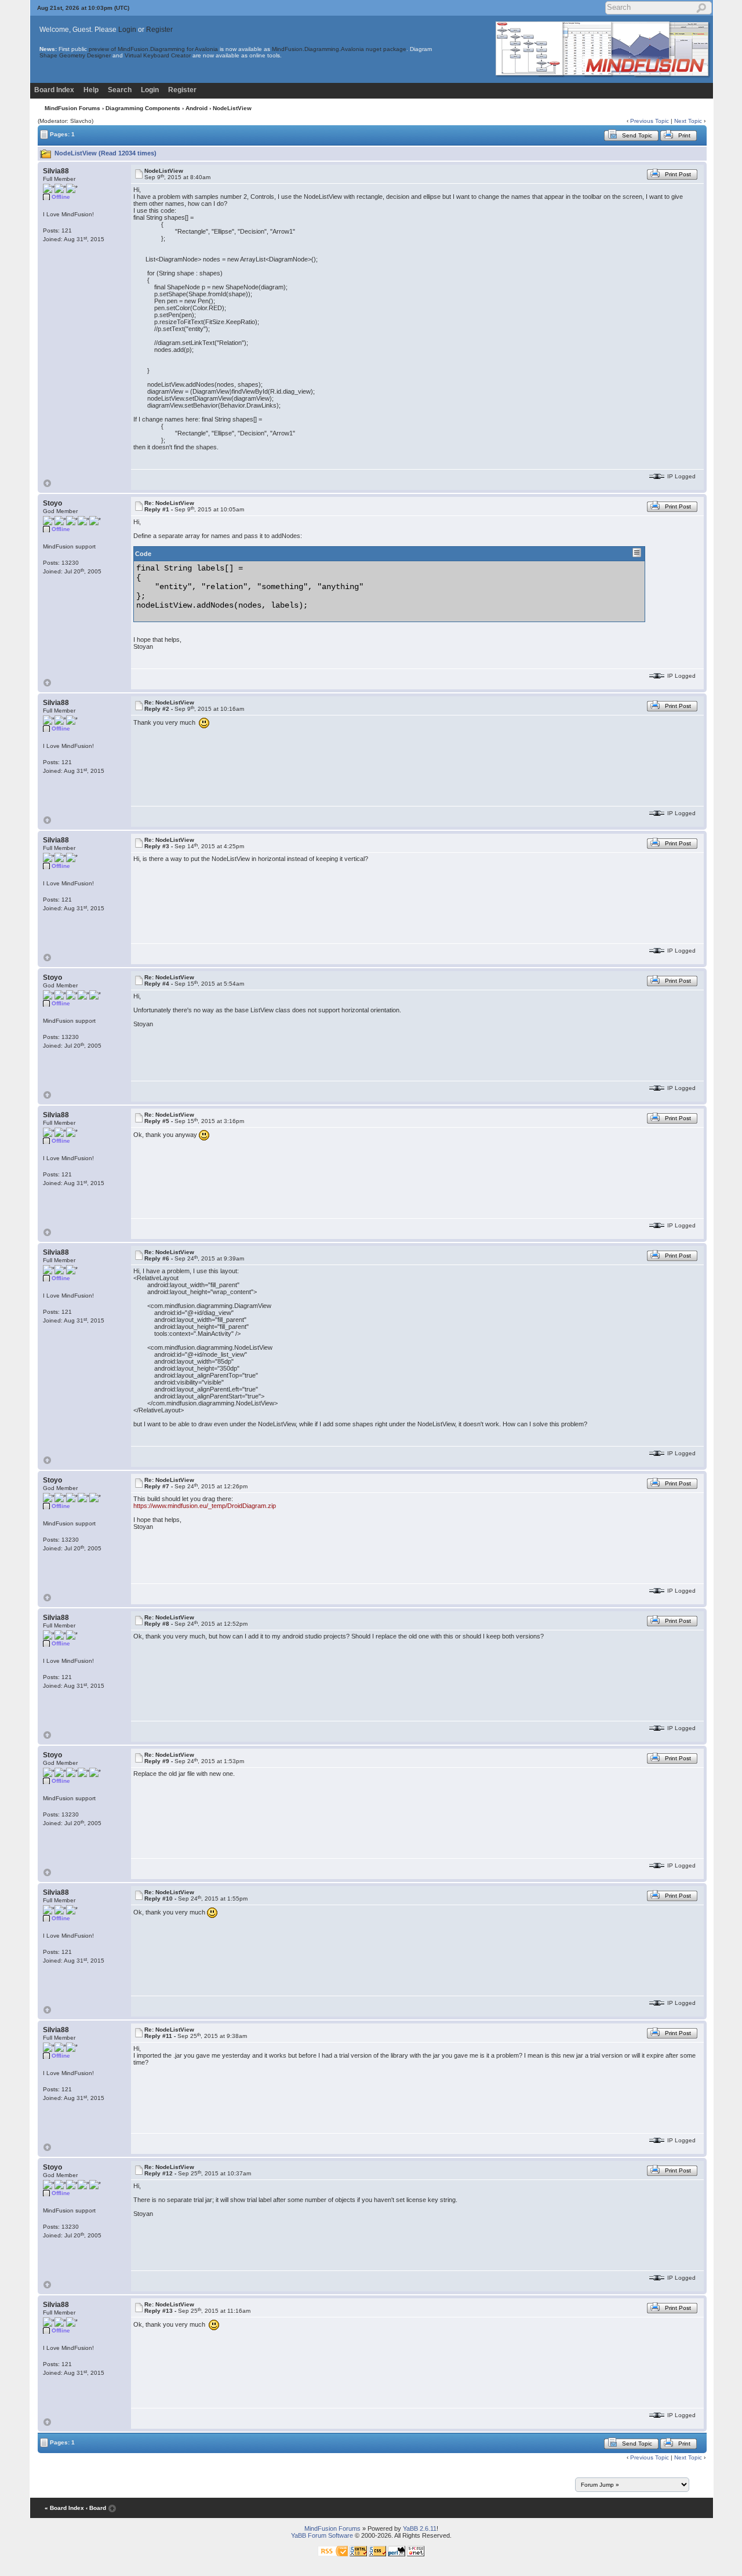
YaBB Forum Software (322, 2535)
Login (127, 30)
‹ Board (96, 2508)
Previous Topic (650, 121)
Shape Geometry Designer (75, 55)
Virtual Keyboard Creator (158, 55)
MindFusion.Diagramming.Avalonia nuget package (339, 49)
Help (91, 90)
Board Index (54, 90)
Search (120, 90)
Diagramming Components (143, 108)
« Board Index (64, 2508)
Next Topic (688, 121)
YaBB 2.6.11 (420, 2528)
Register (159, 30)
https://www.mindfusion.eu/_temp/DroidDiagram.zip (205, 1506)
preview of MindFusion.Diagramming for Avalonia (153, 49)
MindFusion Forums (72, 108)
